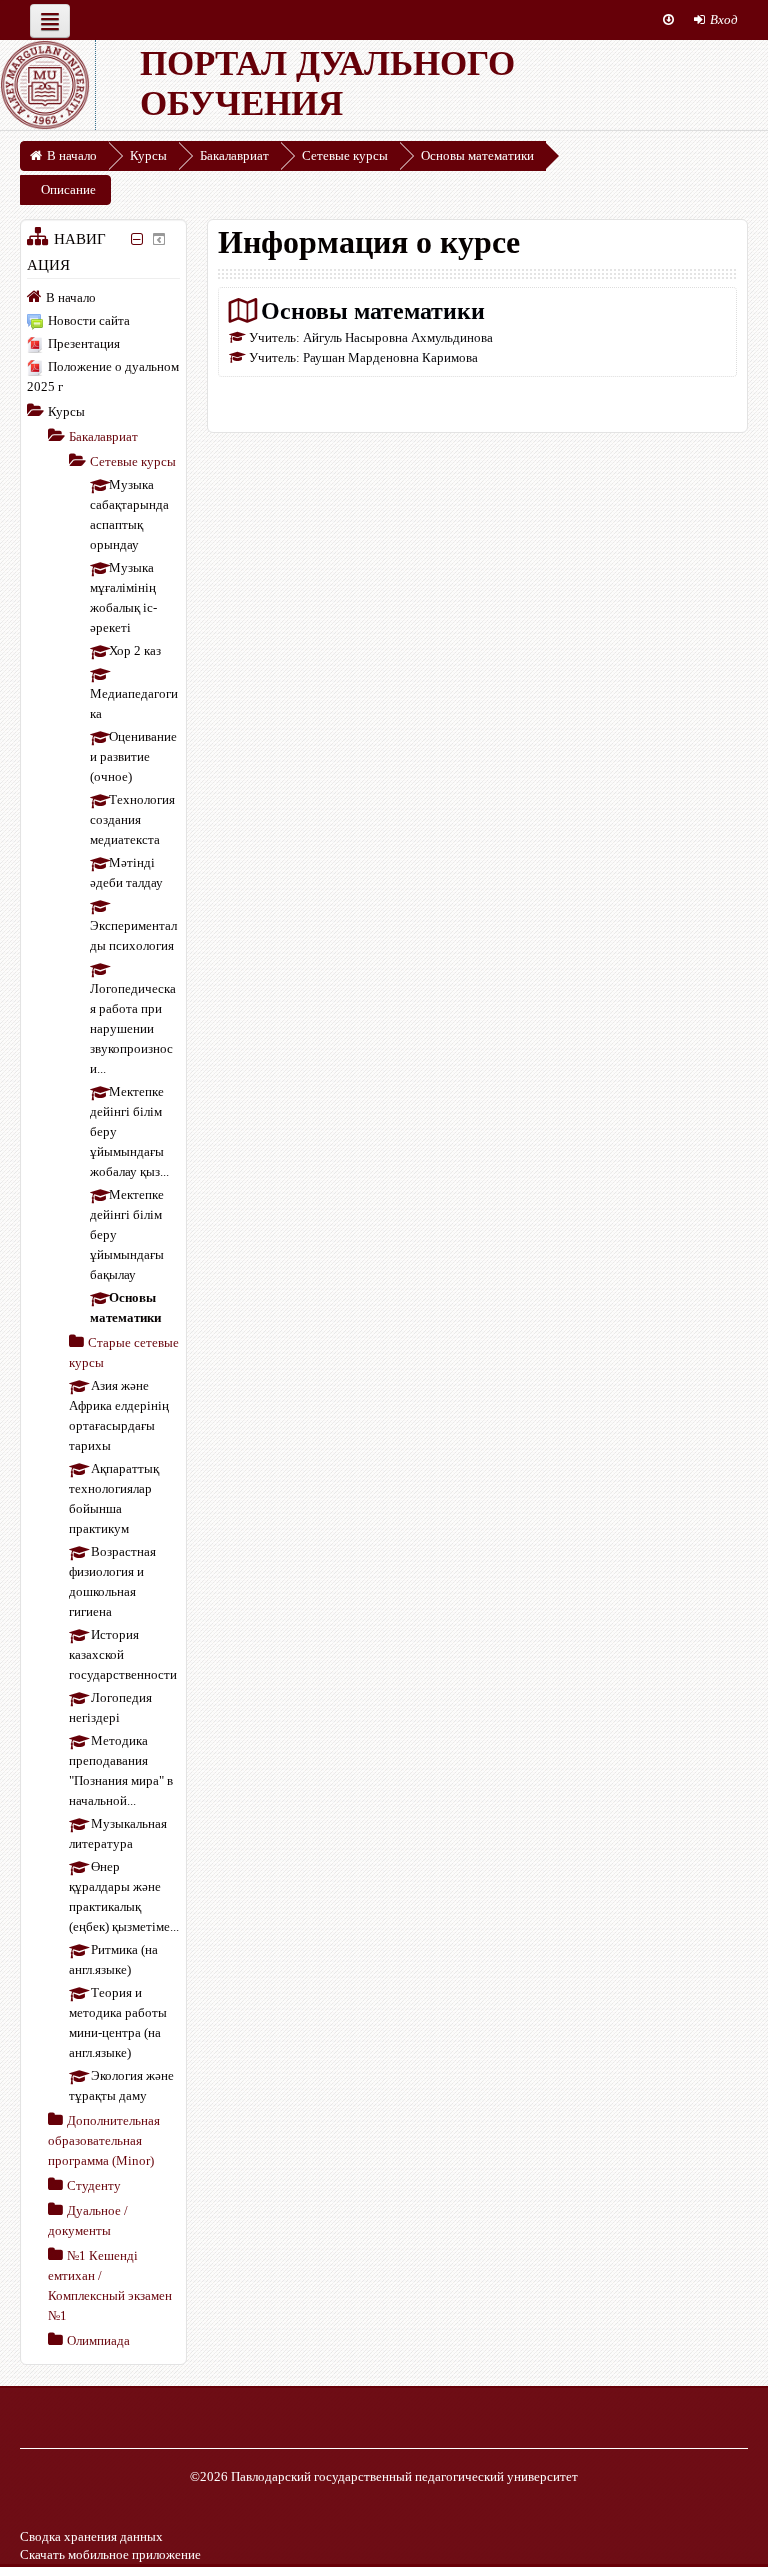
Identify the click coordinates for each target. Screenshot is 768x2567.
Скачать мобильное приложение (110, 2554)
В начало (71, 297)
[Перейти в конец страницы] (668, 20)
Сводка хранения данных (91, 2536)
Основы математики (373, 310)
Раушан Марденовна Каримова (390, 357)
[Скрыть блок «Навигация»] (137, 239)
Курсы (66, 411)
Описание (68, 189)
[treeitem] (103, 297)
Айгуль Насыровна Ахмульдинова (398, 337)
